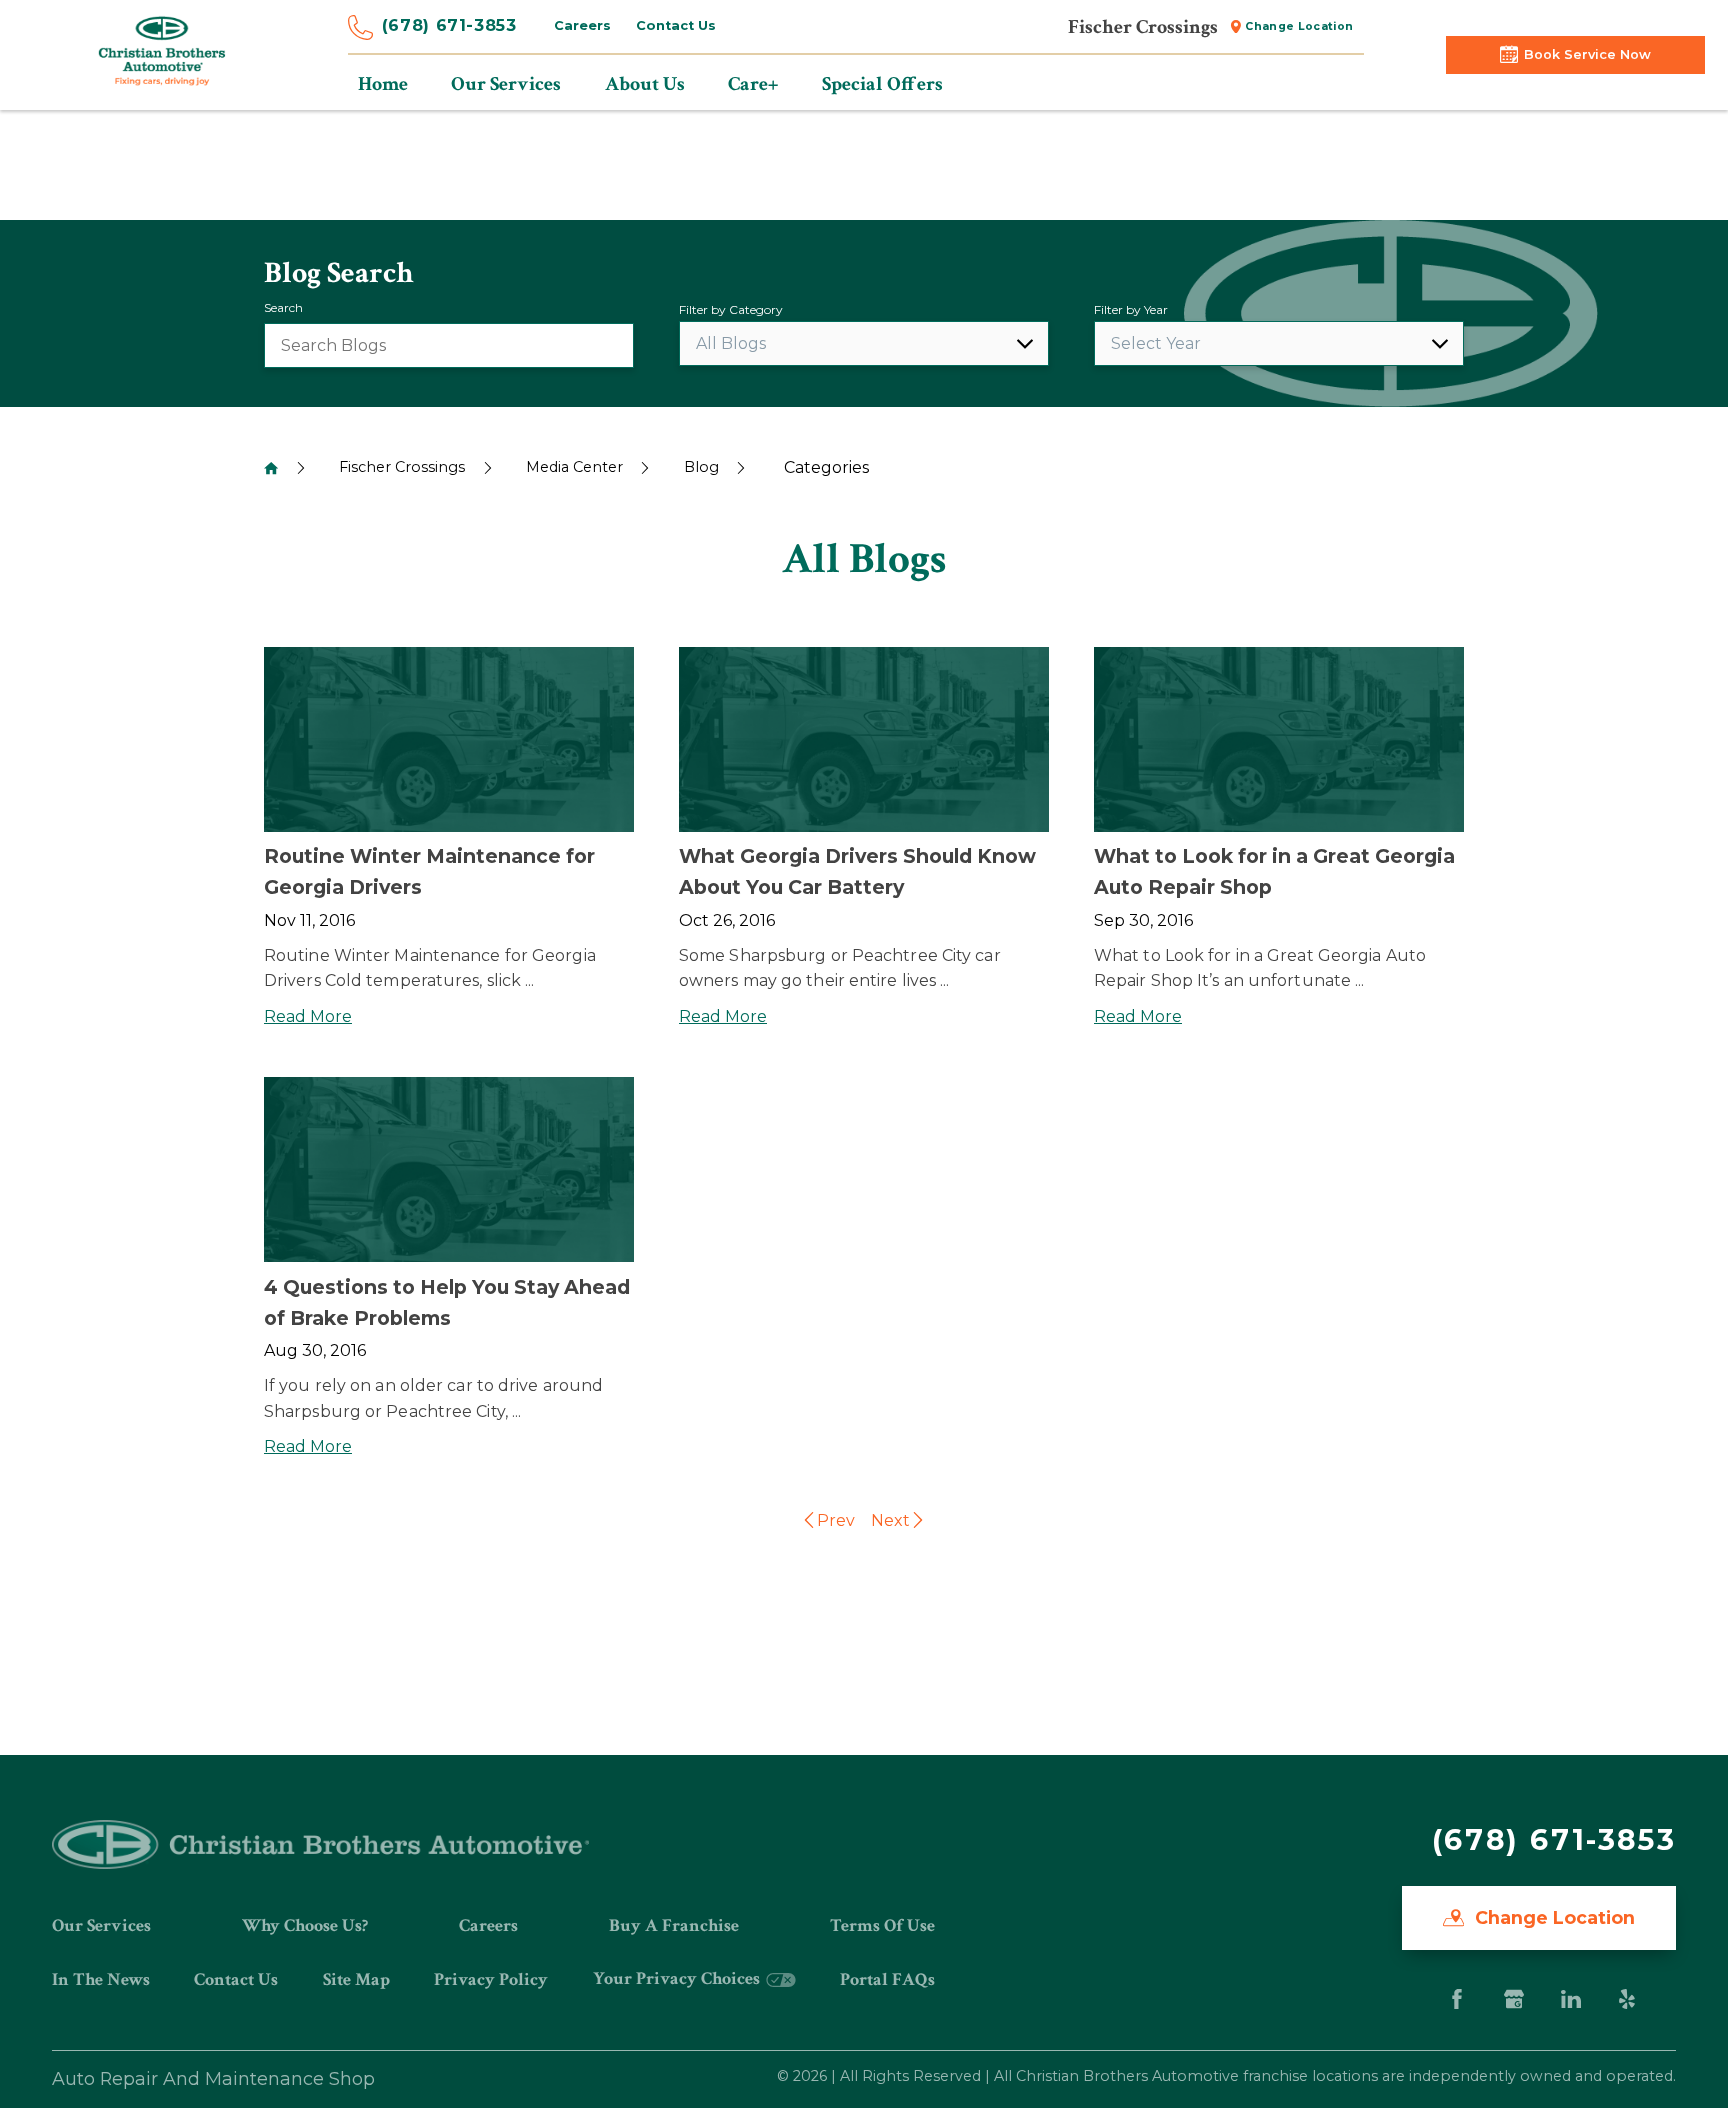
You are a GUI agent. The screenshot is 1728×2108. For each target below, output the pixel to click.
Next (890, 1520)
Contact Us (676, 25)
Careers (582, 25)
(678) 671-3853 (449, 25)
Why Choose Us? (305, 1925)
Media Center (574, 467)
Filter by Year (1131, 309)
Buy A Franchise (674, 1925)
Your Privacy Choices (678, 1978)
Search (283, 307)
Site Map (356, 1979)
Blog (701, 467)
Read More (308, 1016)
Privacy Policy (491, 1979)
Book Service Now (1587, 54)
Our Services (101, 1925)
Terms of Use (882, 1925)
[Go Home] (271, 468)
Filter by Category (731, 309)
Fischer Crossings (402, 467)
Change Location (1299, 26)
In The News (101, 1979)
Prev (836, 1520)
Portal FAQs (887, 1979)
